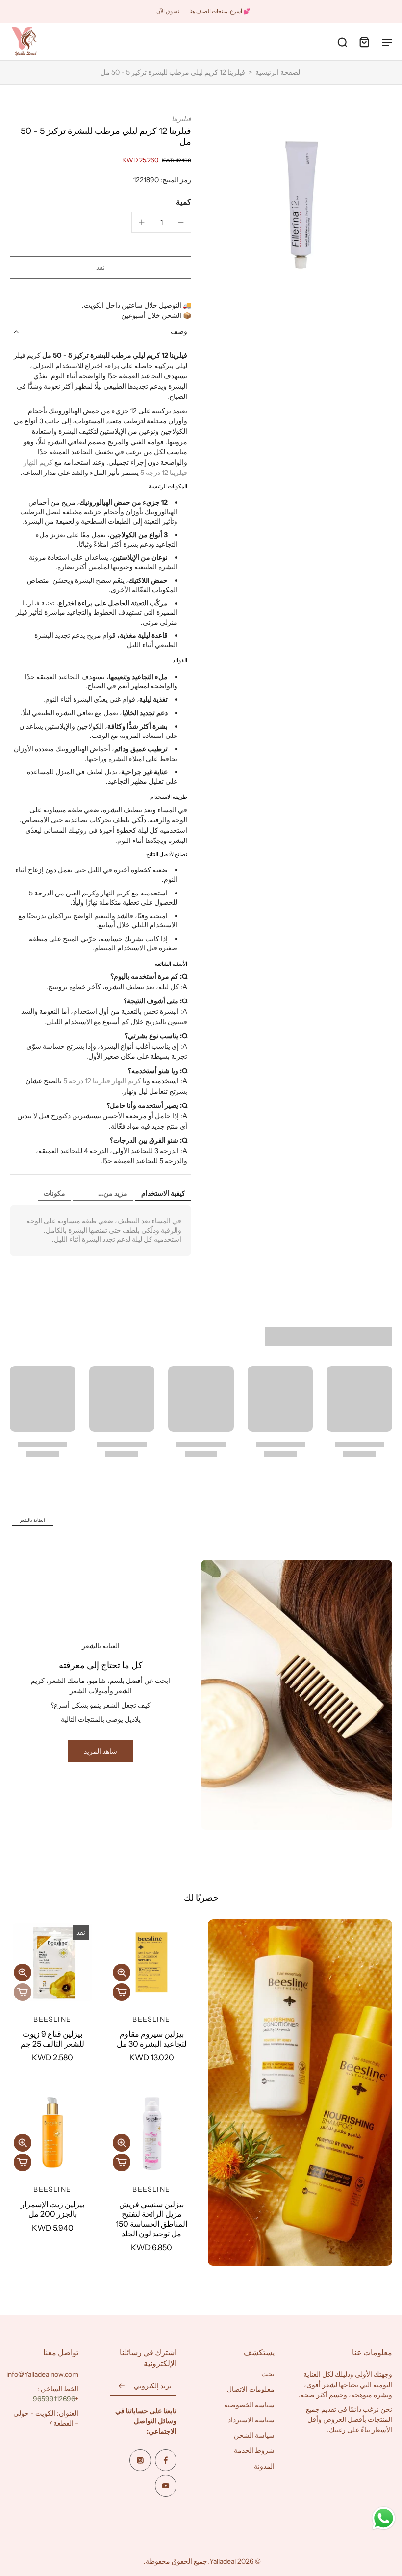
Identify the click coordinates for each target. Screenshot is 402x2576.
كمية (184, 202)
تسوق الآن (168, 11)
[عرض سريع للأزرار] (122, 1972)
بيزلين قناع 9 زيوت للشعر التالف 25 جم (52, 2039)
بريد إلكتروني (153, 2386)
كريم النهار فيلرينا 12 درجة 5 (102, 1081)
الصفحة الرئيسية (279, 72)
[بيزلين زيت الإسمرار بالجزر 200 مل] (52, 2132)
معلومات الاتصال (251, 2389)
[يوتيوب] (166, 2486)
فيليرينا (181, 119)
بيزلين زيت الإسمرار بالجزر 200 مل (52, 2209)
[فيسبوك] (166, 2460)
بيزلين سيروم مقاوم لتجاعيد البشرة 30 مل (152, 2039)
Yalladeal (223, 2561)
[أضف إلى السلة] (122, 1992)
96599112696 (54, 2399)
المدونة (264, 2466)
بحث (268, 2374)
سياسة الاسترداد (251, 2419)
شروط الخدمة (254, 2450)
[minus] (181, 222)
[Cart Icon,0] (364, 42)
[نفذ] (23, 1992)
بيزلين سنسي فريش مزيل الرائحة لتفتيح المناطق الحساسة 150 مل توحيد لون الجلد (151, 2219)
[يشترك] (122, 2386)
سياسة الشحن (254, 2435)
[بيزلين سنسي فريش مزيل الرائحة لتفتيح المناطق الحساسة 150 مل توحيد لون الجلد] (151, 2132)
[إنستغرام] (140, 2460)
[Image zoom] (301, 205)
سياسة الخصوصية (249, 2404)
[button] (100, 267)
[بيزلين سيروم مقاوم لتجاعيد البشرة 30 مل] (151, 1962)
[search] (342, 42)
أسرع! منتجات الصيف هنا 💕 (220, 11)
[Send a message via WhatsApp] (384, 2518)
